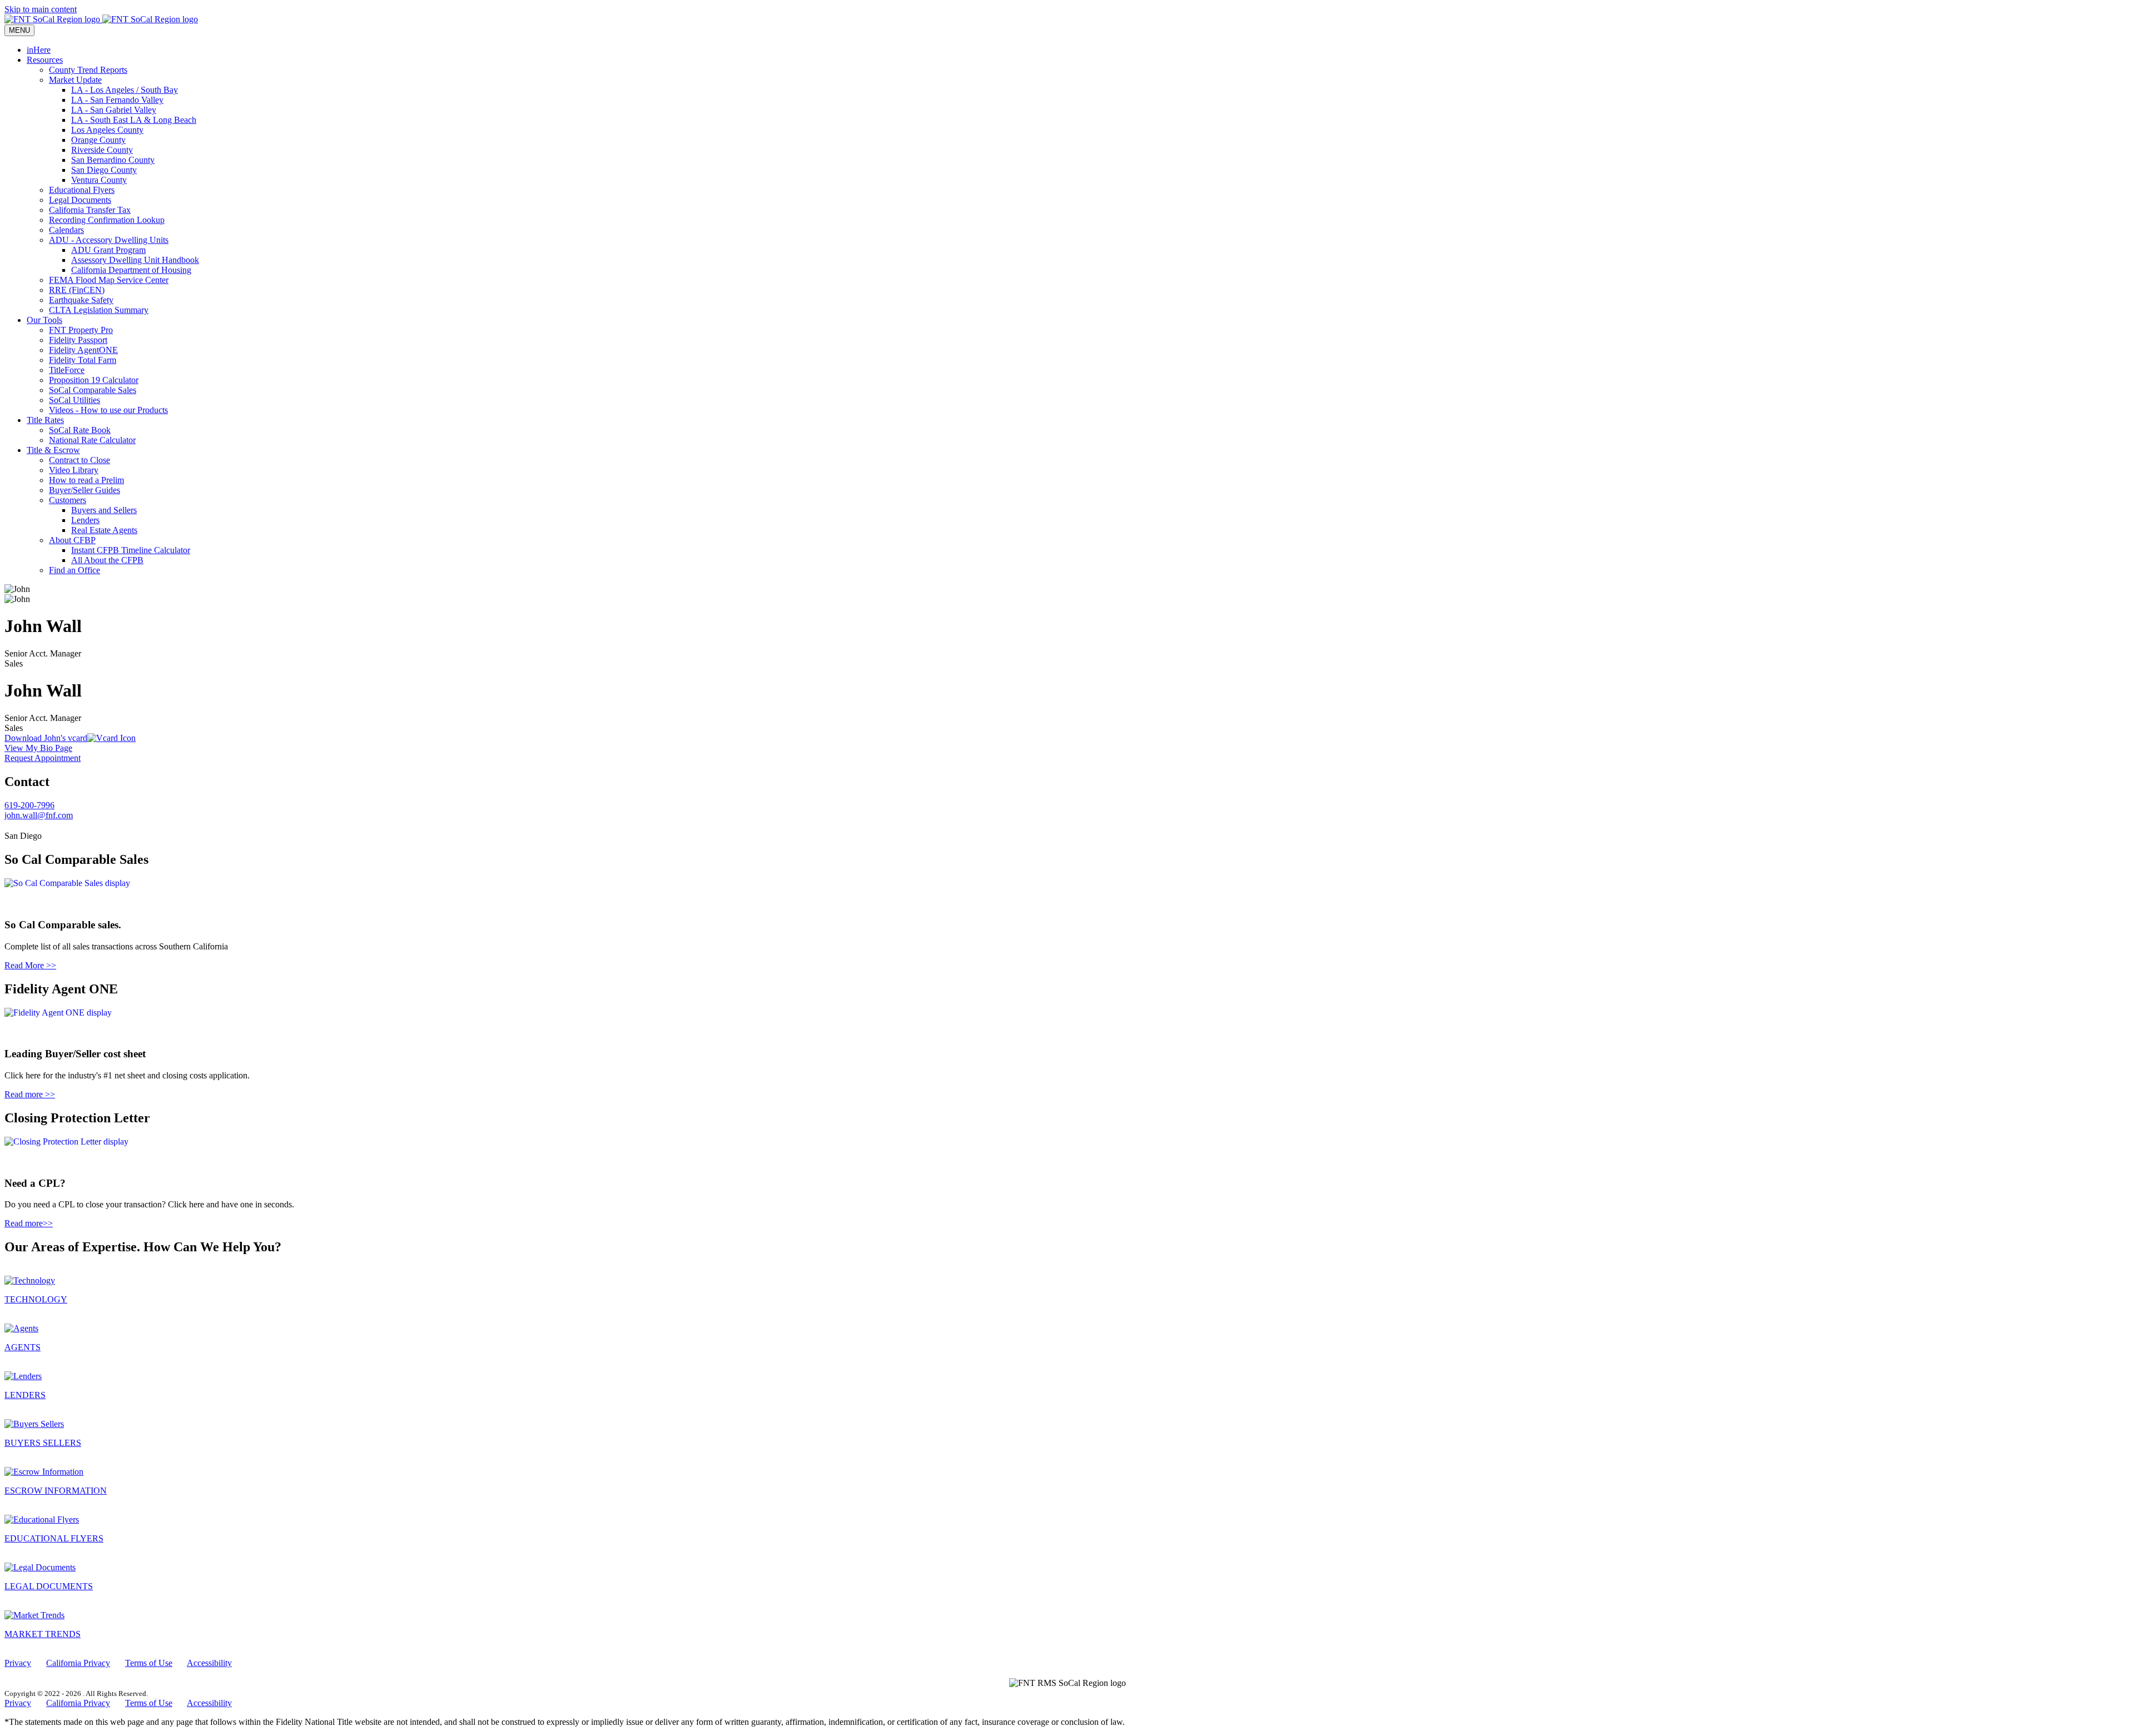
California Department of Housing (131, 270)
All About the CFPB (107, 560)
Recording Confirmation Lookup (107, 220)
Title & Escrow (53, 450)
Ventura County (99, 180)
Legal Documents (80, 200)
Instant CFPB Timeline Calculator (131, 550)
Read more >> (30, 1094)
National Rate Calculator (92, 440)
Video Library (74, 470)
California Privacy (78, 1663)
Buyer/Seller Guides (85, 490)
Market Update (75, 80)
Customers (68, 500)
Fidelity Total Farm (83, 360)
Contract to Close (80, 460)
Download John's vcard (46, 738)
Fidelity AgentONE (83, 350)
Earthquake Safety (81, 300)
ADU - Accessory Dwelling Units (109, 240)
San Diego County (104, 170)
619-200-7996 (29, 805)
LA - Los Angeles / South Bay (125, 90)
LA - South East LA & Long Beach (134, 120)
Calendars (66, 230)
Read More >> (30, 965)
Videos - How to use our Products (108, 410)
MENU (19, 30)
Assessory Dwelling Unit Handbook (135, 260)
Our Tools (44, 320)
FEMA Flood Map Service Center (109, 280)
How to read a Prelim (86, 480)
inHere (39, 50)
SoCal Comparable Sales (93, 390)
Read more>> (29, 1223)
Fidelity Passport (78, 340)
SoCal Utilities (75, 400)
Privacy (18, 1663)
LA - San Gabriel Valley (114, 110)
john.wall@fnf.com (39, 815)
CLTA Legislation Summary (99, 310)
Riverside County (102, 150)
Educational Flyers (82, 190)
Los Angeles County (107, 130)
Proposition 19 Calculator (94, 380)
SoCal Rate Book (80, 430)
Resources (45, 60)
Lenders (85, 520)
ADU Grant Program (108, 250)
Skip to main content (41, 9)
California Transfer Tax (90, 210)
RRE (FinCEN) (77, 290)
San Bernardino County (113, 160)
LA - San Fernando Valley (117, 100)
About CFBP (72, 540)
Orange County (98, 140)
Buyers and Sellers (104, 510)
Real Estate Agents (104, 530)
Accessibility (209, 1663)
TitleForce (67, 370)
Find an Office (75, 570)
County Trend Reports (88, 70)
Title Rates (45, 420)
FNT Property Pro (81, 330)
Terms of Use (149, 1663)
